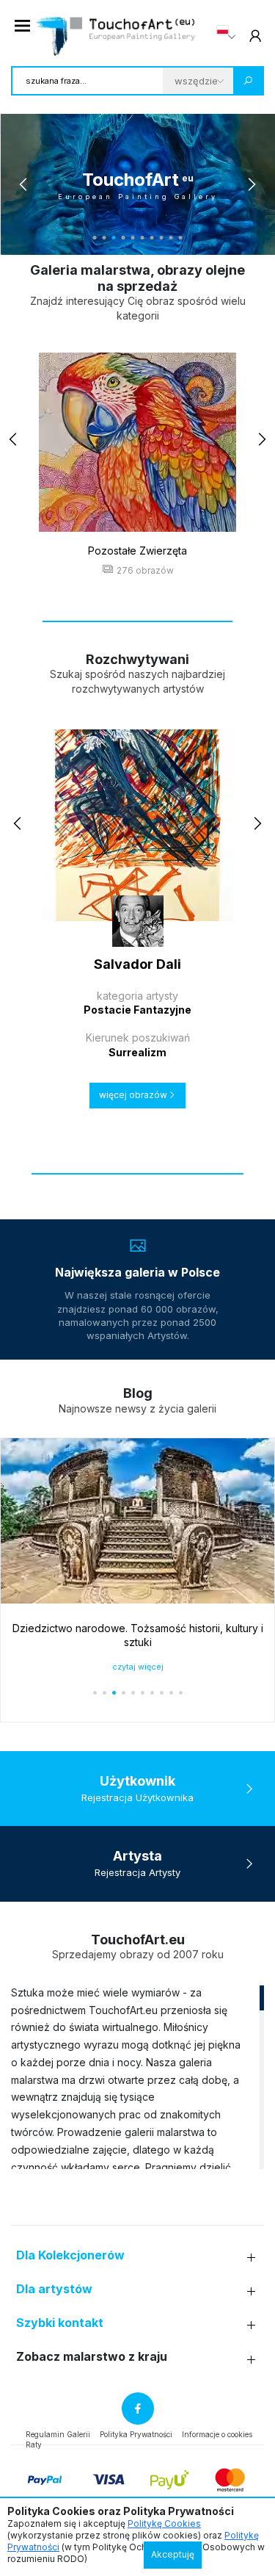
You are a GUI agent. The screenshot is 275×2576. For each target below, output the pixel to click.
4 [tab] (124, 238)
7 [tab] (152, 238)
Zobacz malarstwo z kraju (92, 2357)
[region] (137, 2077)
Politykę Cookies (164, 2523)
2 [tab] (104, 238)
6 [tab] (143, 238)
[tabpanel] (137, 184)
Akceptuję (173, 2554)
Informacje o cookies (217, 2434)
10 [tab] (181, 238)
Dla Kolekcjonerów (70, 2255)
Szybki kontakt (60, 2323)
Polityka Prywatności (136, 2434)
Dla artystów (54, 2289)
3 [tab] (114, 238)
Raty (34, 2445)
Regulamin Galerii (58, 2434)
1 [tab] (95, 238)
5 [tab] (133, 238)
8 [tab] (162, 238)
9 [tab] (171, 238)
